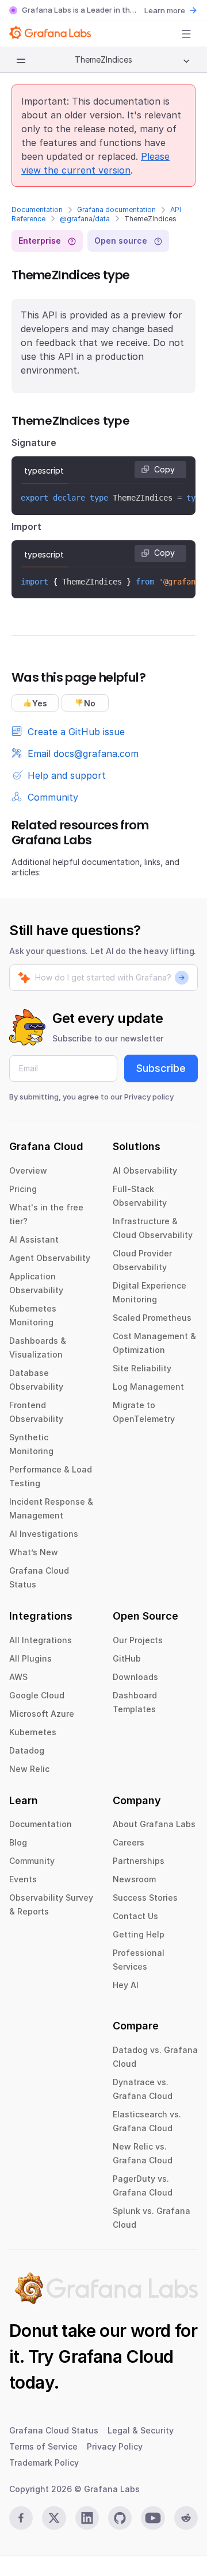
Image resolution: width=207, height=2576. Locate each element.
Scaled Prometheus (152, 1318)
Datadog (27, 1750)
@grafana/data (85, 219)
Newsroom (134, 1879)
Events (23, 1879)
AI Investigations (44, 1534)
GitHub (127, 1658)
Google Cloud (37, 1695)
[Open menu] (186, 34)
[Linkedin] (87, 2518)
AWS (18, 1677)
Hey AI (126, 1985)
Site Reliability (142, 1368)
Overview (28, 1170)
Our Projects (138, 1640)
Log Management (148, 1387)
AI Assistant (34, 1239)
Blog (18, 1842)
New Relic (29, 1769)
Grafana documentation (116, 209)
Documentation (37, 209)
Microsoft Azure (42, 1714)
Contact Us (135, 1916)
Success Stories (145, 1898)
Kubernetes (33, 1732)
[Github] (120, 2518)
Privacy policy (149, 1097)
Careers (129, 1842)
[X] (54, 2518)
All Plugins (30, 1658)
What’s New (34, 1552)
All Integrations (41, 1640)
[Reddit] (186, 2518)
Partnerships (139, 1861)
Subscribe (161, 1068)
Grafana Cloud (116, 2356)
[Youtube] (153, 2518)
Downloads (135, 1677)
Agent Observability (50, 1258)
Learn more (165, 10)
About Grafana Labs (154, 1824)
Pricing (23, 1189)
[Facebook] (21, 2518)
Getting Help (139, 1934)
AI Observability (145, 1170)
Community (32, 1861)
